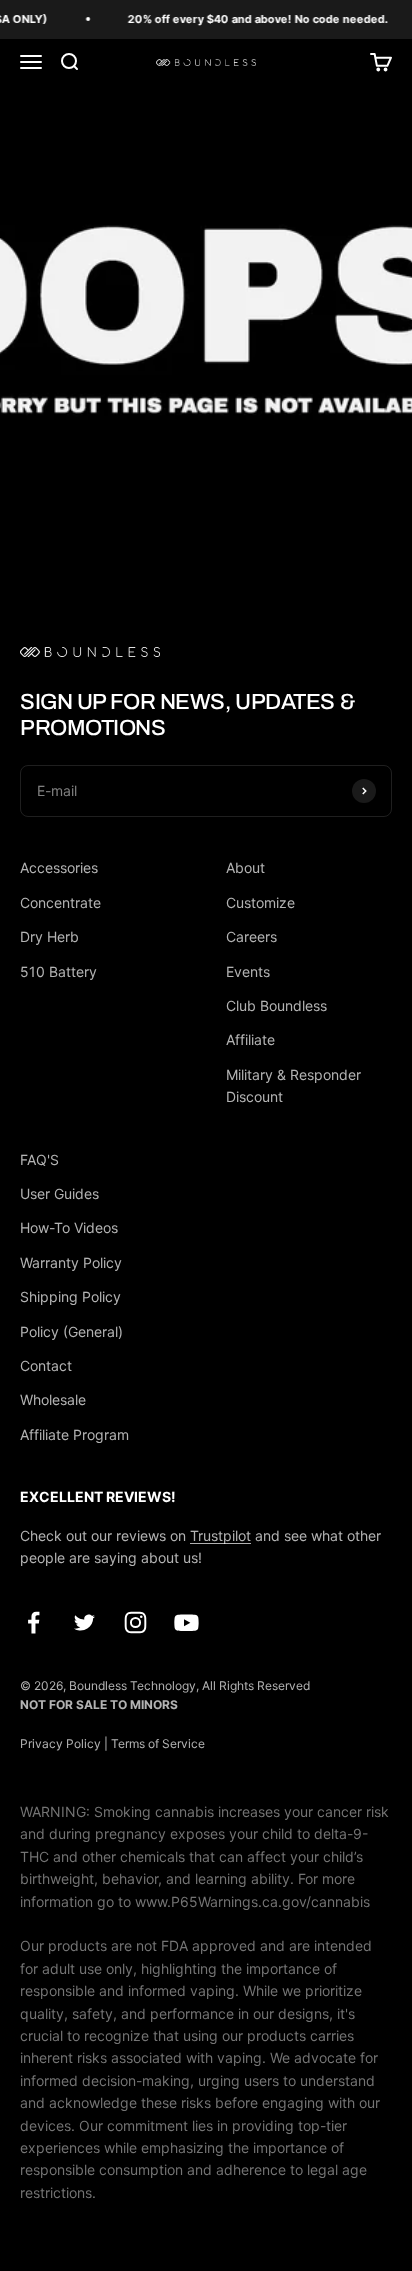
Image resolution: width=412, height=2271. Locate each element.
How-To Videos (69, 1227)
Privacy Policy (60, 1743)
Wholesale (53, 1399)
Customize (260, 902)
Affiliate (250, 1039)
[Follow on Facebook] (33, 1622)
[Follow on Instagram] (135, 1622)
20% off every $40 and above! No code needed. (255, 19)
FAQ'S (39, 1159)
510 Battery (58, 971)
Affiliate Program (74, 1434)
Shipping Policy (70, 1296)
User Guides (59, 1193)
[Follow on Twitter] (84, 1622)
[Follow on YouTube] (186, 1622)
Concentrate (60, 902)
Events (248, 971)
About (245, 867)
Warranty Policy (71, 1262)
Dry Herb (49, 936)
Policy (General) (71, 1331)
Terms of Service (158, 1743)
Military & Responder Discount (293, 1085)
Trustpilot (220, 1535)
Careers (251, 936)
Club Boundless (276, 1005)
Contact (46, 1365)
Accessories (59, 867)
